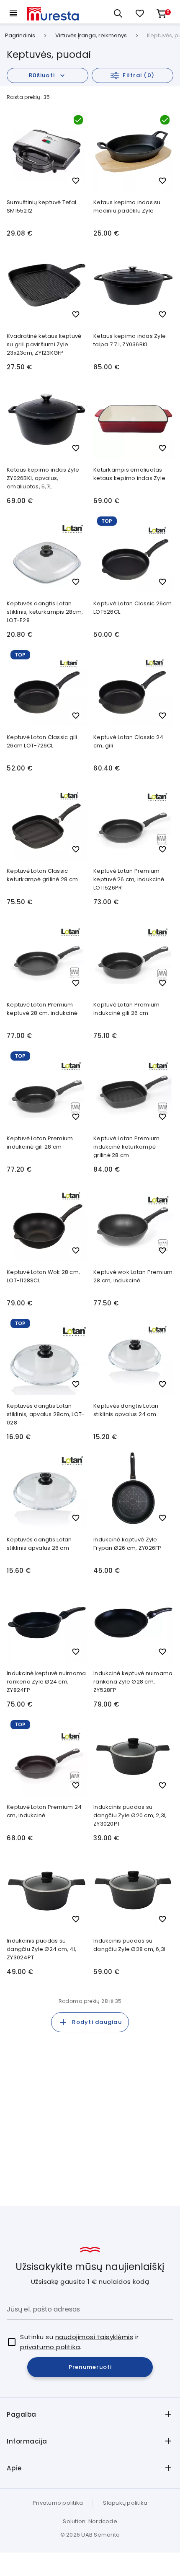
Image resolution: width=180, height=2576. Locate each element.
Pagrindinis (20, 36)
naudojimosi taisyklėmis (94, 2337)
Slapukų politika (125, 2503)
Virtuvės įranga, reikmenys (91, 36)
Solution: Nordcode (90, 2521)
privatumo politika (50, 2347)
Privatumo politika (58, 2503)
